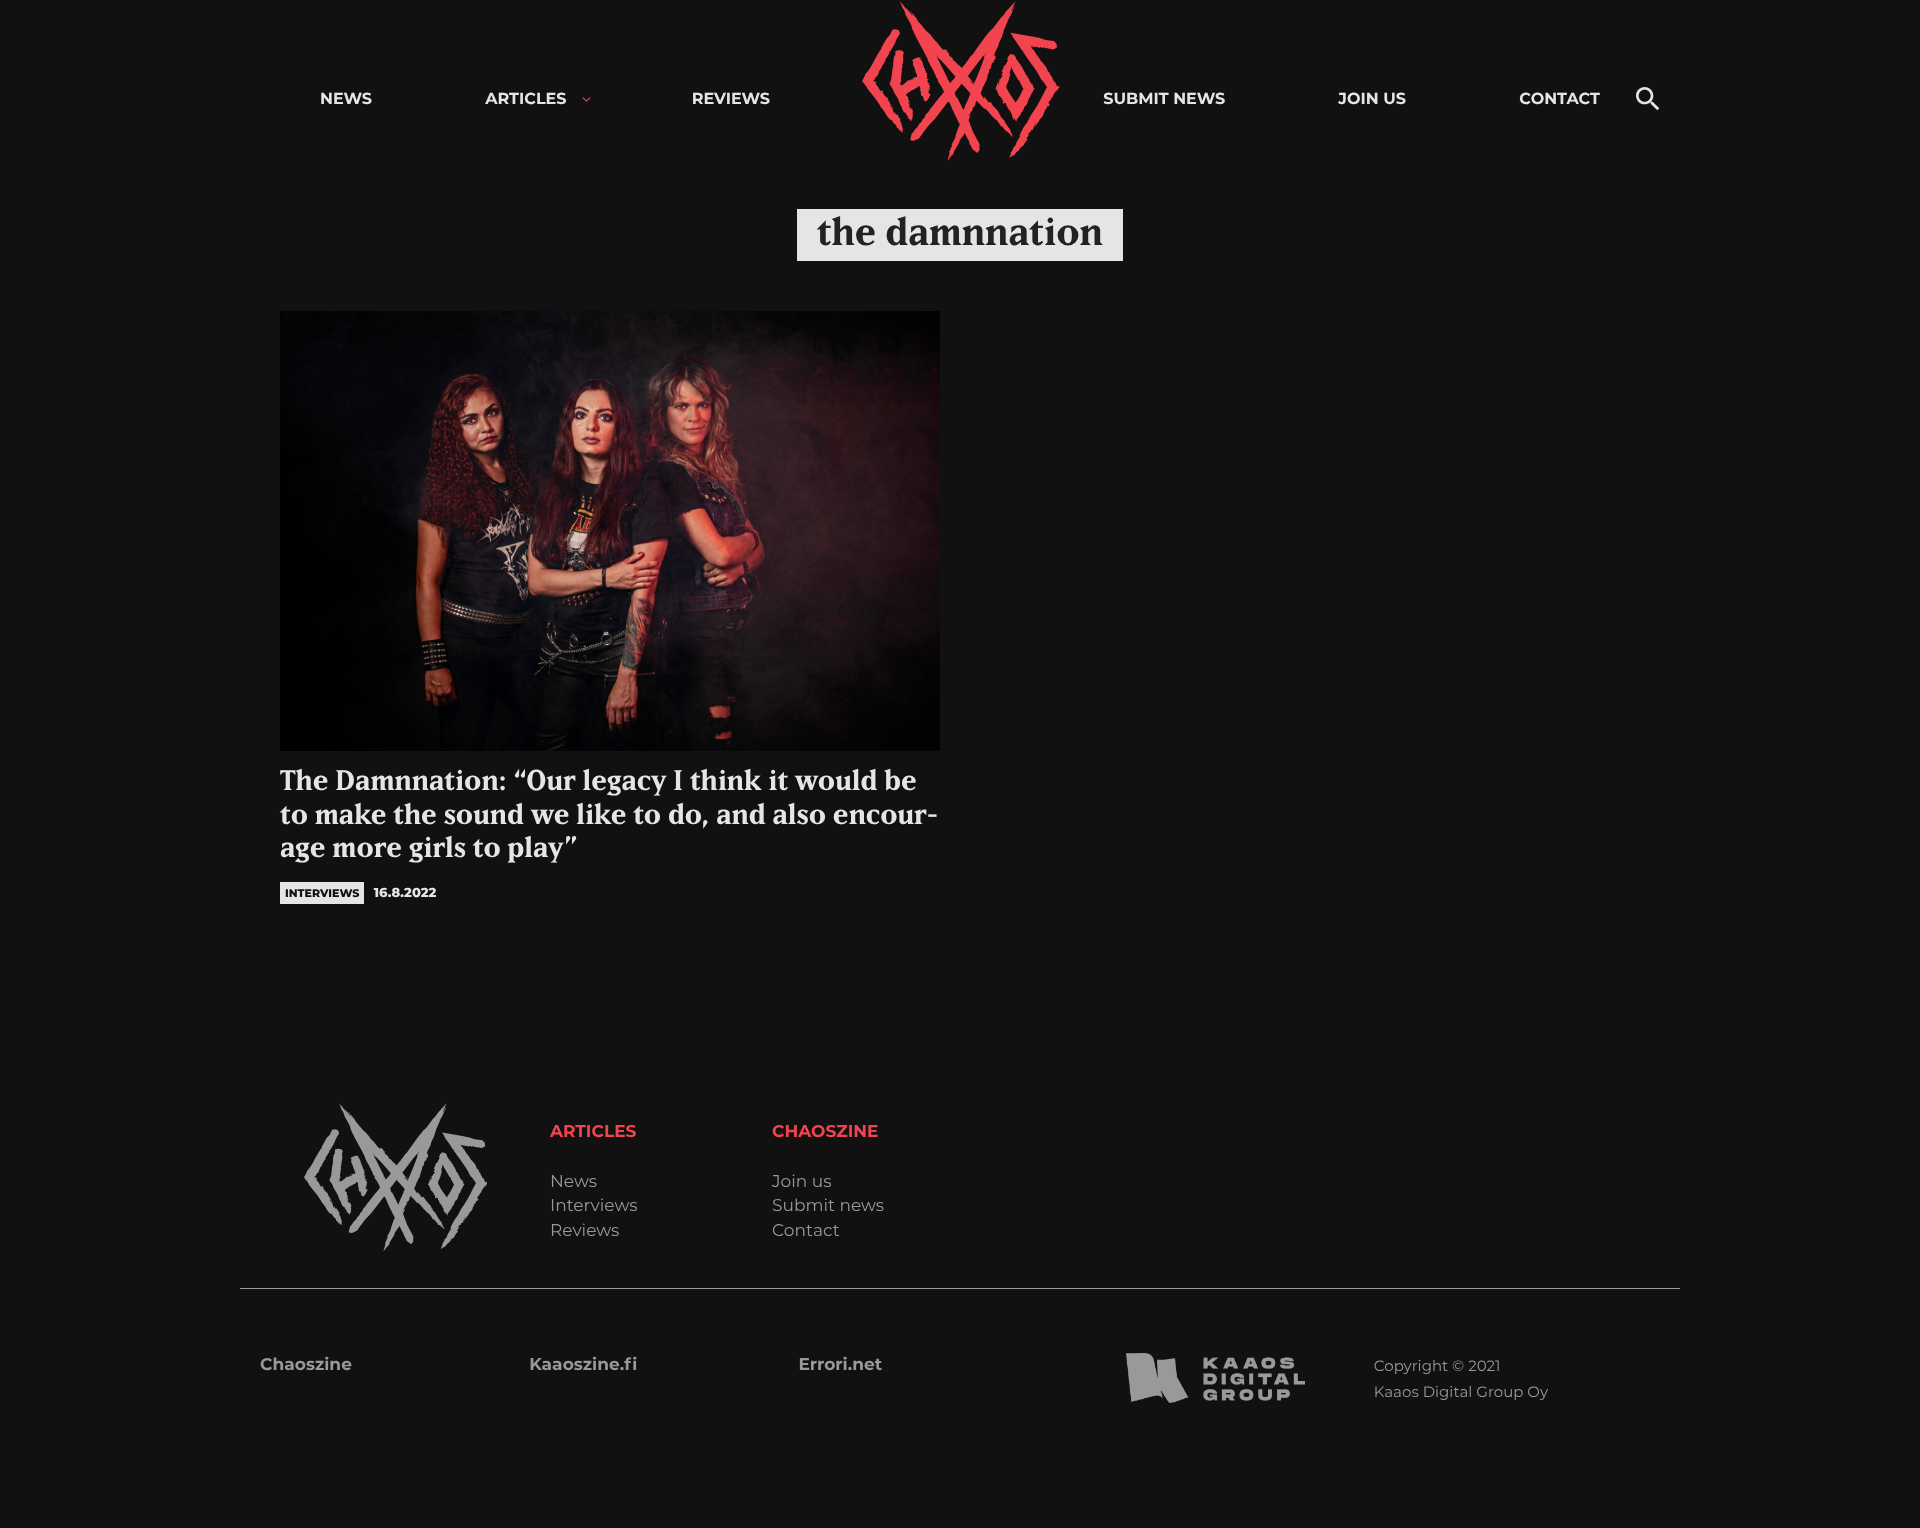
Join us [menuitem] (1372, 99)
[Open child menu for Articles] (586, 99)
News (573, 1182)
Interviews (594, 1206)
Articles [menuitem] (525, 99)
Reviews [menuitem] (731, 99)
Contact (806, 1231)
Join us (801, 1182)
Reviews (584, 1231)
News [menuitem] (346, 99)
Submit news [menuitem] (1164, 99)
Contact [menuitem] (1559, 99)
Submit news (828, 1206)
